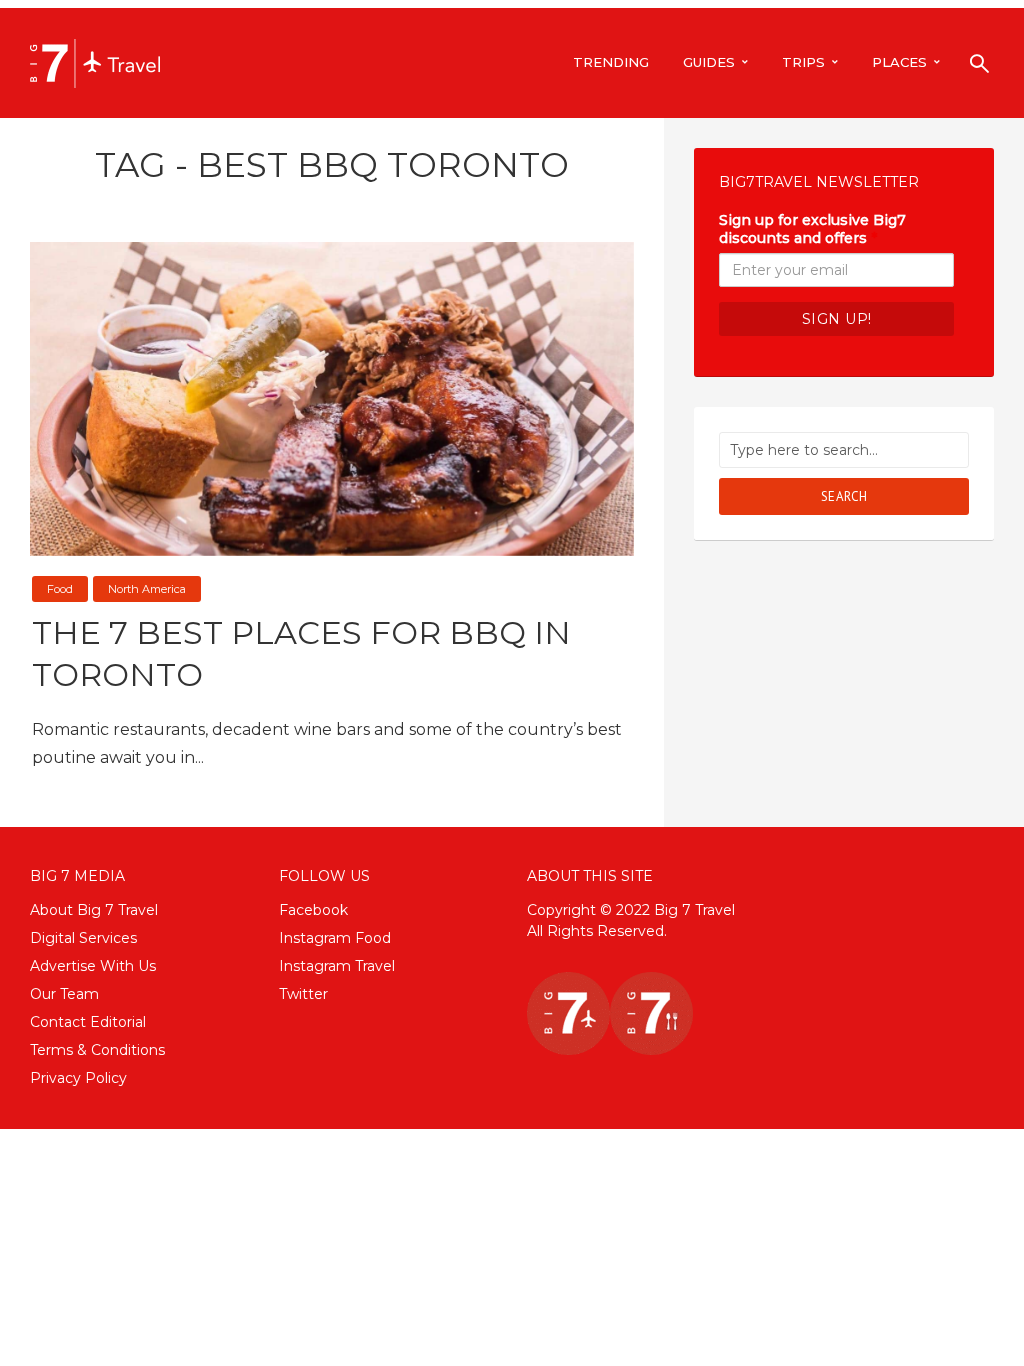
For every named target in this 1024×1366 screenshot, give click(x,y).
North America (147, 589)
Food (60, 589)
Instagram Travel (337, 966)
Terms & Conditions (97, 1050)
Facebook (313, 910)
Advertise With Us (93, 966)
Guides (709, 62)
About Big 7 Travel (94, 910)
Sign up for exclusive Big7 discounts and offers (812, 229)
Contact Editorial (88, 1022)
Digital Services (83, 938)
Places (899, 62)
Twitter (303, 994)
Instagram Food (335, 938)
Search (844, 496)
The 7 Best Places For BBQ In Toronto (301, 653)
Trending (611, 62)
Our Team (64, 994)
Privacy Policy (78, 1078)
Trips (803, 62)
